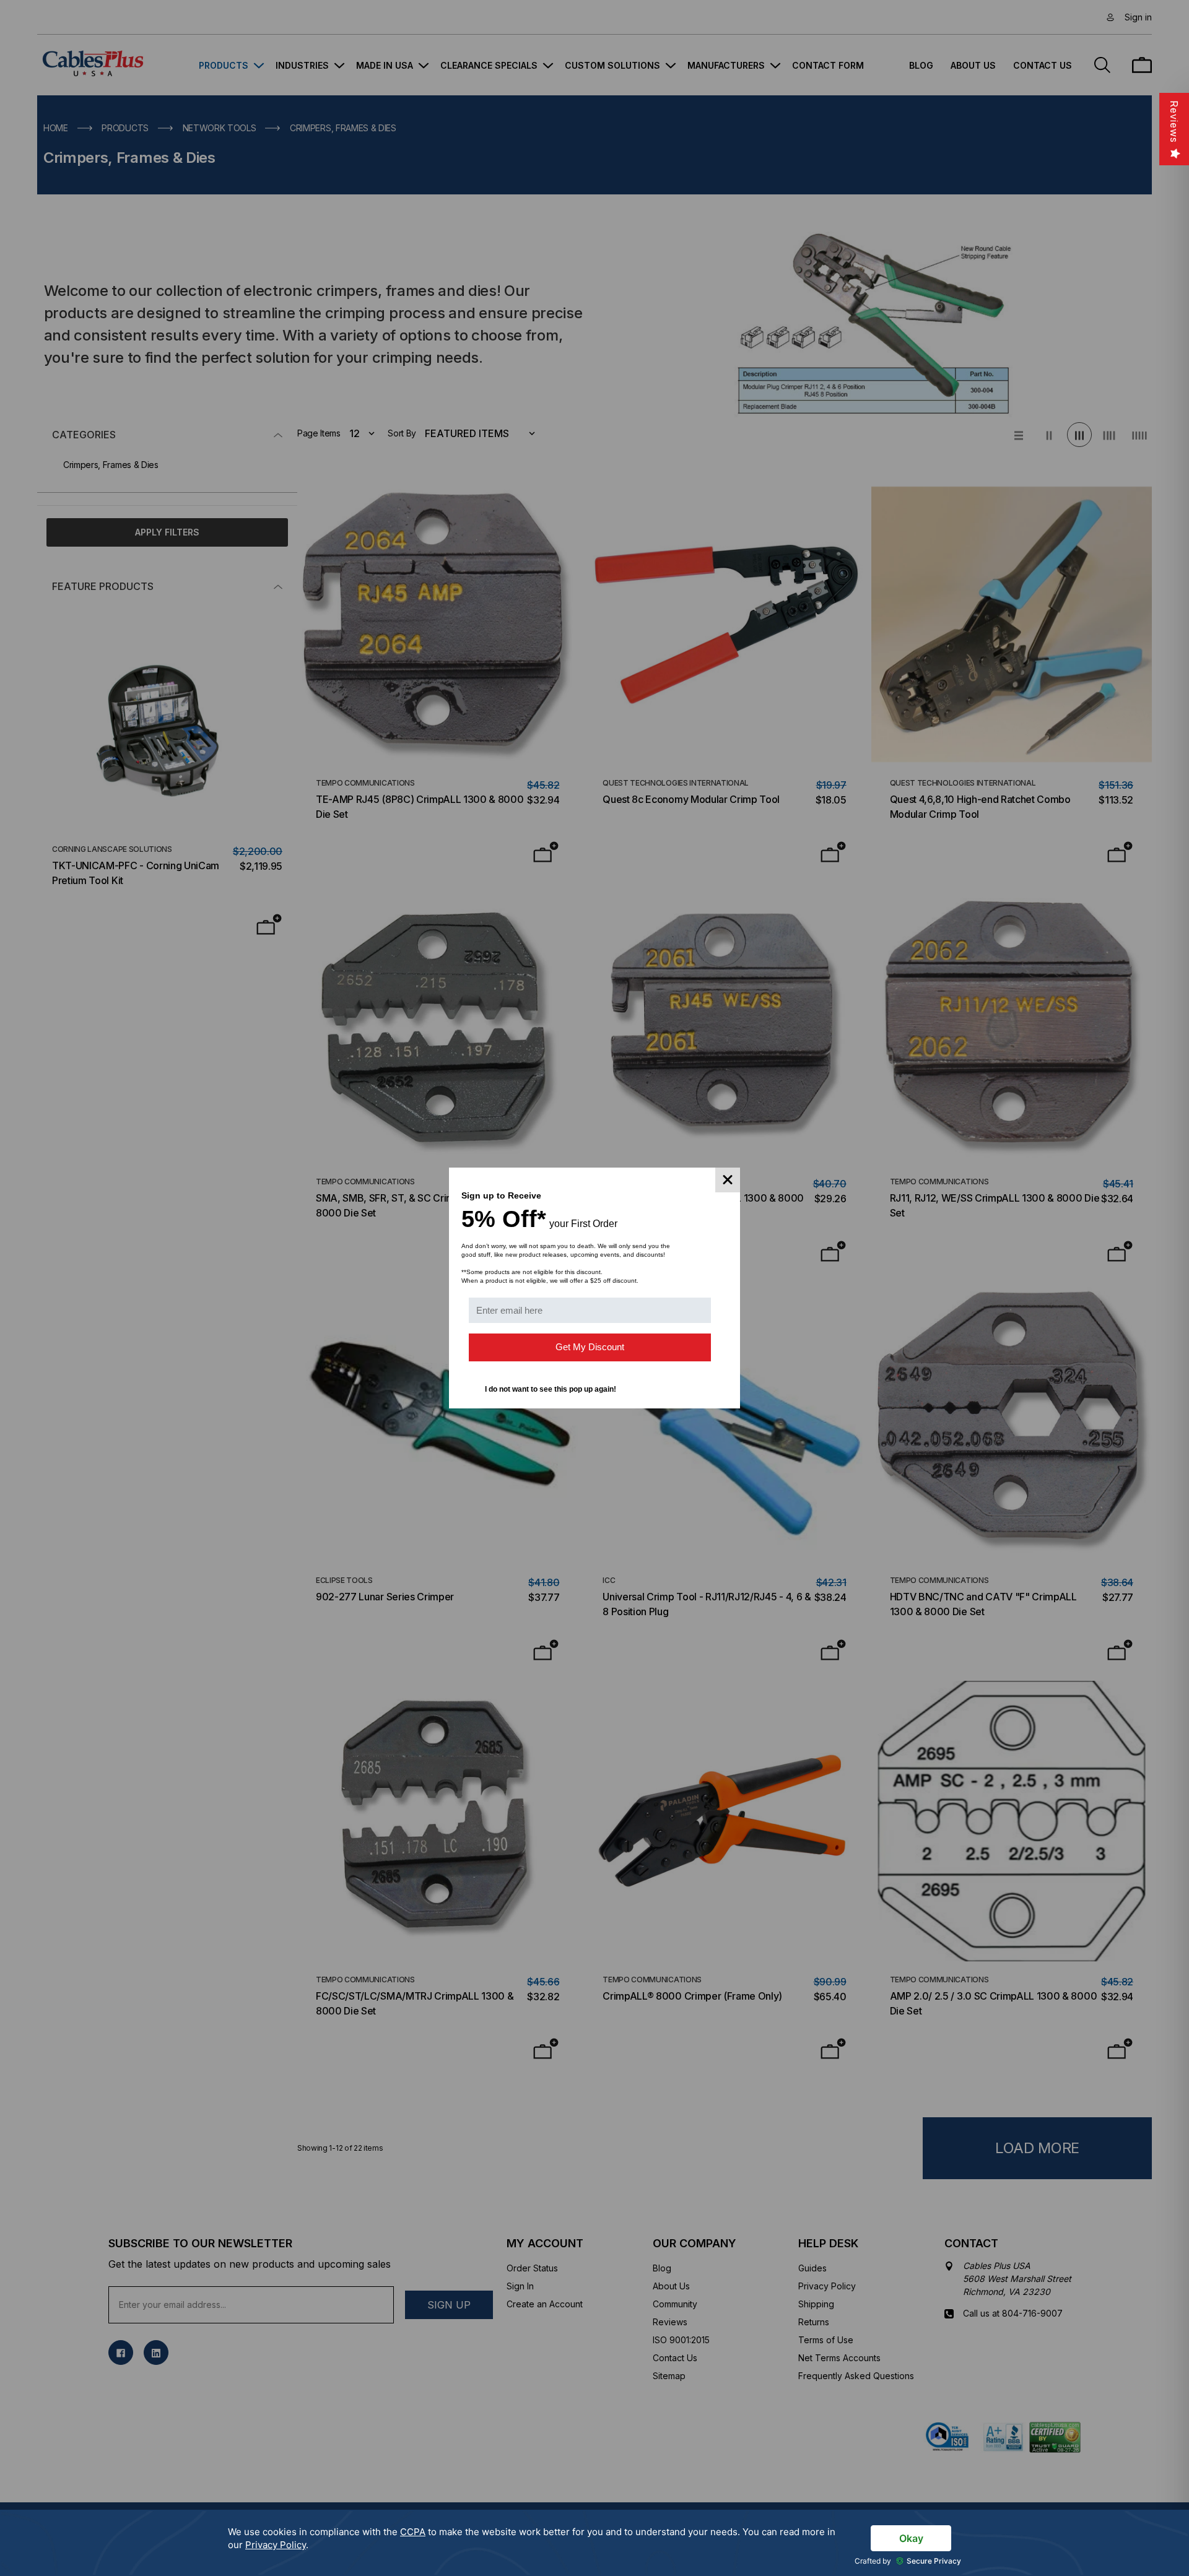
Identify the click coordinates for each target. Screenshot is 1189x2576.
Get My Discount (590, 1347)
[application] (594, 2543)
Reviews (1174, 122)
